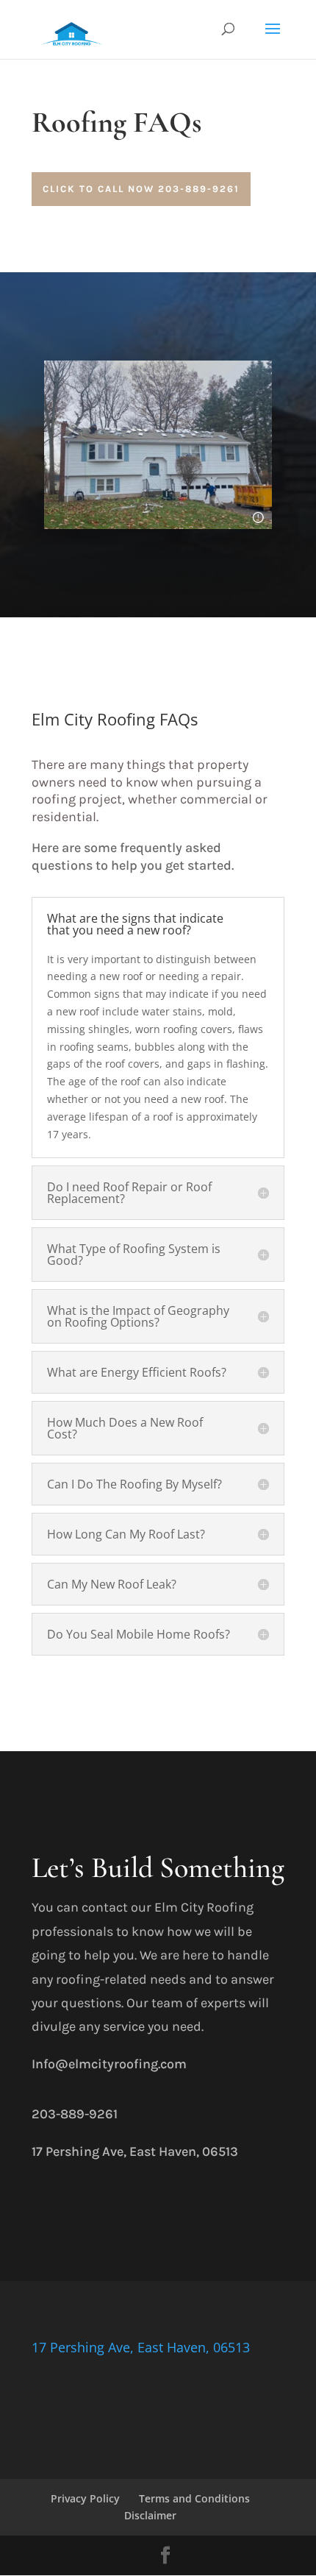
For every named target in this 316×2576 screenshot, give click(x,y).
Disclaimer (150, 2515)
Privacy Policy (85, 2498)
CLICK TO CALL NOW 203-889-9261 (141, 189)
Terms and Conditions (194, 2498)
